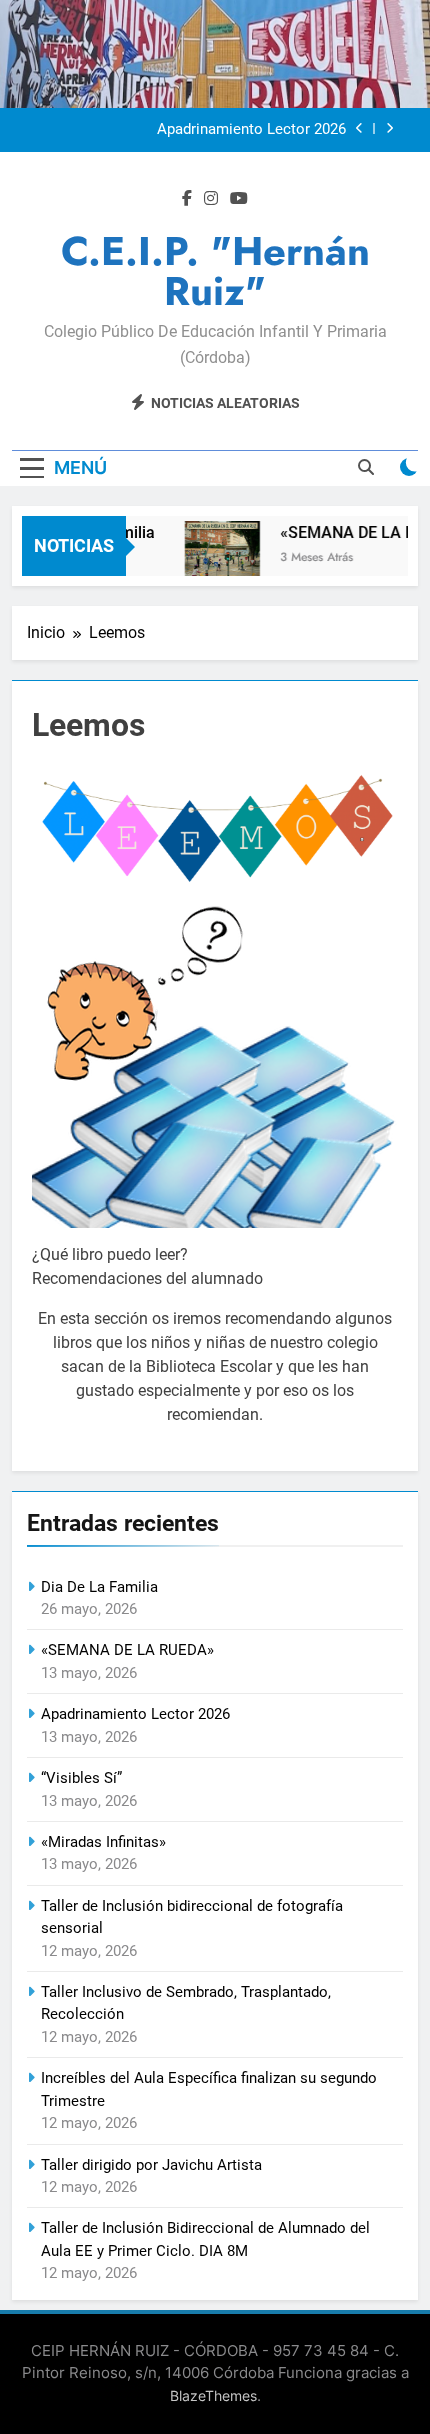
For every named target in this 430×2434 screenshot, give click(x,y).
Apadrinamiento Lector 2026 (251, 130)
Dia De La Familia (99, 1587)
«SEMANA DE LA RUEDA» (127, 1650)
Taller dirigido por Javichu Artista (151, 2165)
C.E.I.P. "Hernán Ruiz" (215, 271)
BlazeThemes (213, 2395)
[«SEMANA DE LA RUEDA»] (215, 558)
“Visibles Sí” (81, 1778)
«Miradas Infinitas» (103, 1842)
